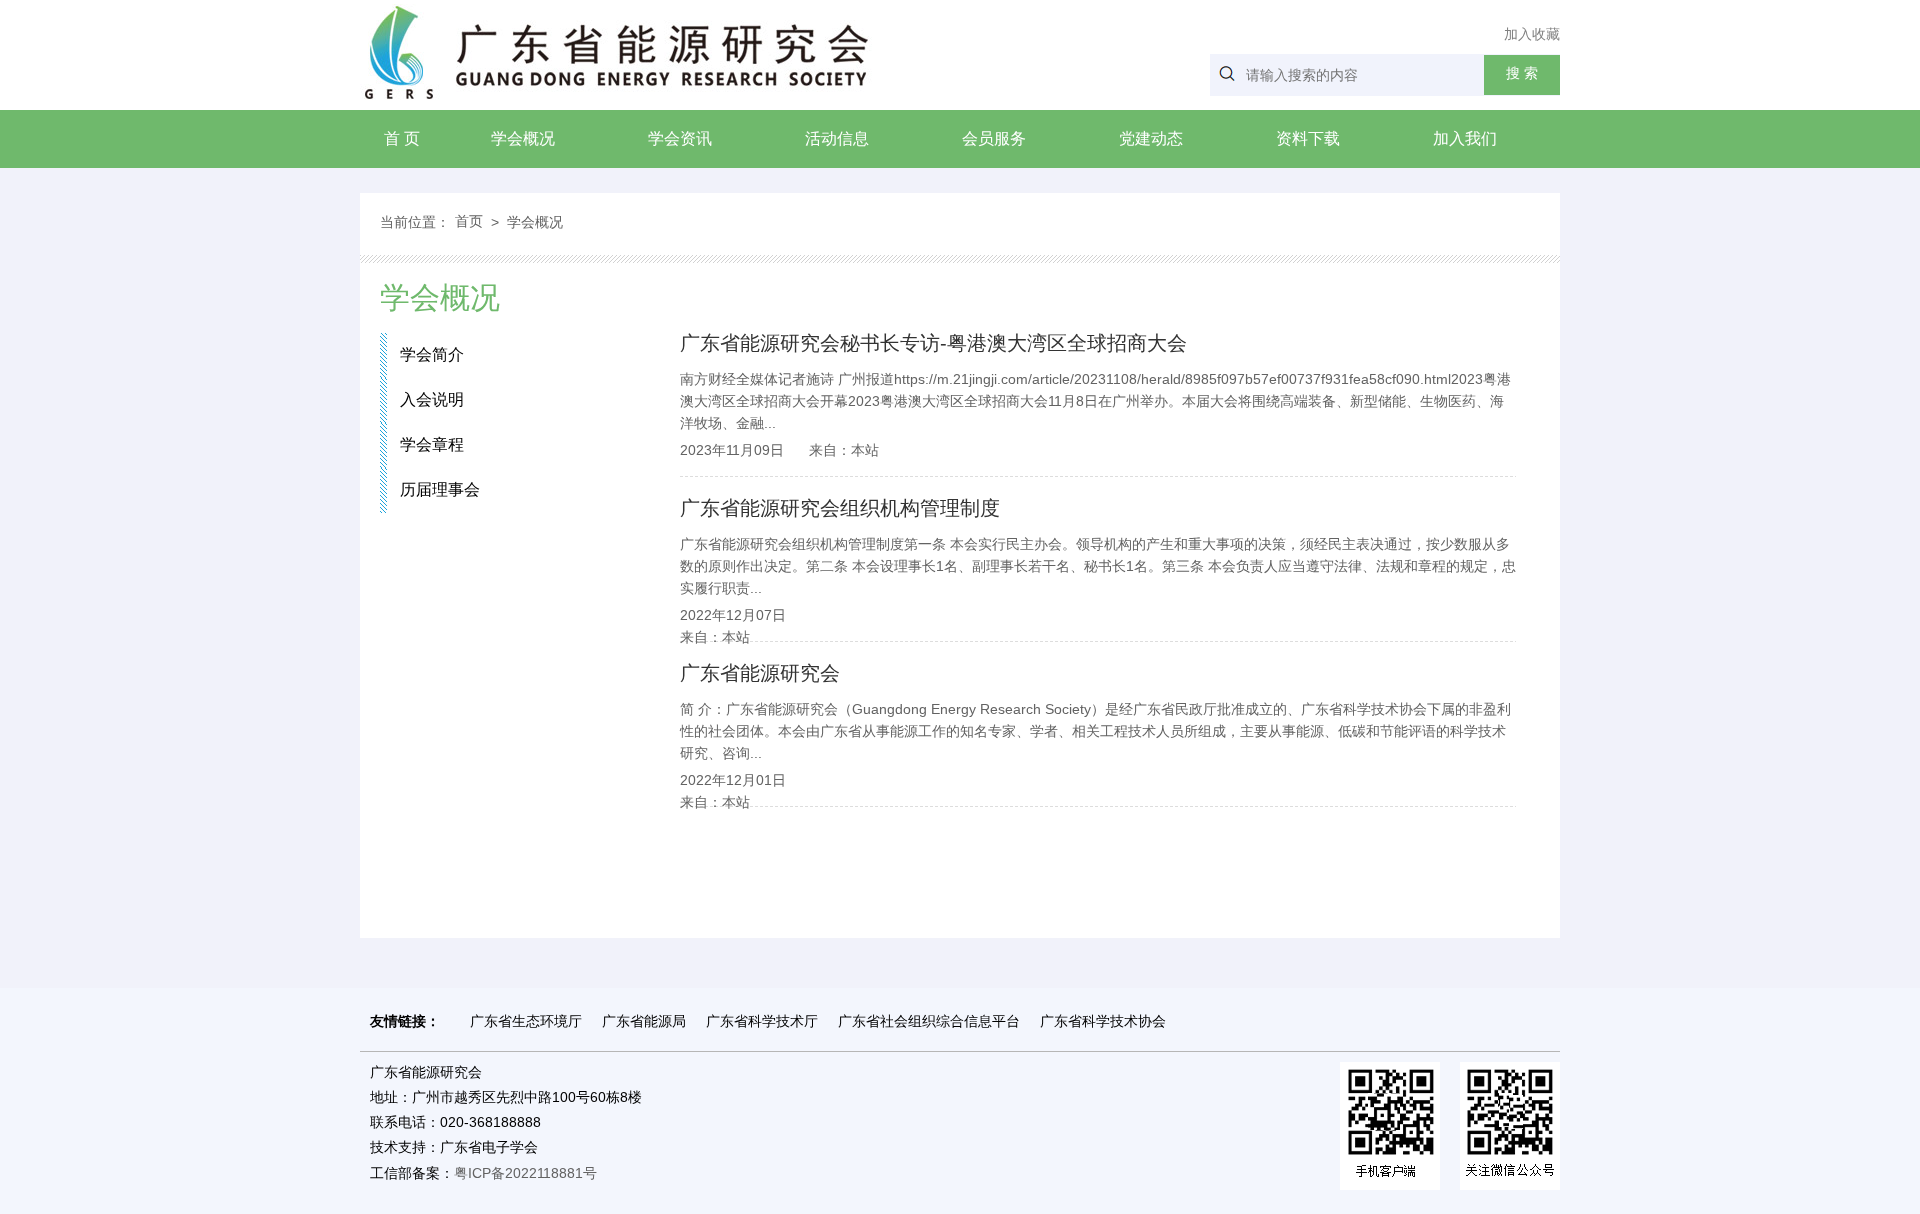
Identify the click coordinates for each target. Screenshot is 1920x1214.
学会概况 (523, 138)
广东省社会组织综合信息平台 (929, 1021)
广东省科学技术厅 (762, 1021)
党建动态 (1151, 138)
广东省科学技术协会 (1103, 1021)
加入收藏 (1532, 34)
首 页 (402, 138)
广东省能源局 (644, 1021)
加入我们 (1465, 138)
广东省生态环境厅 (526, 1021)
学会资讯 (680, 138)
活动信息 (837, 138)
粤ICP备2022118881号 (525, 1173)
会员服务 (994, 138)
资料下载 (1308, 138)
